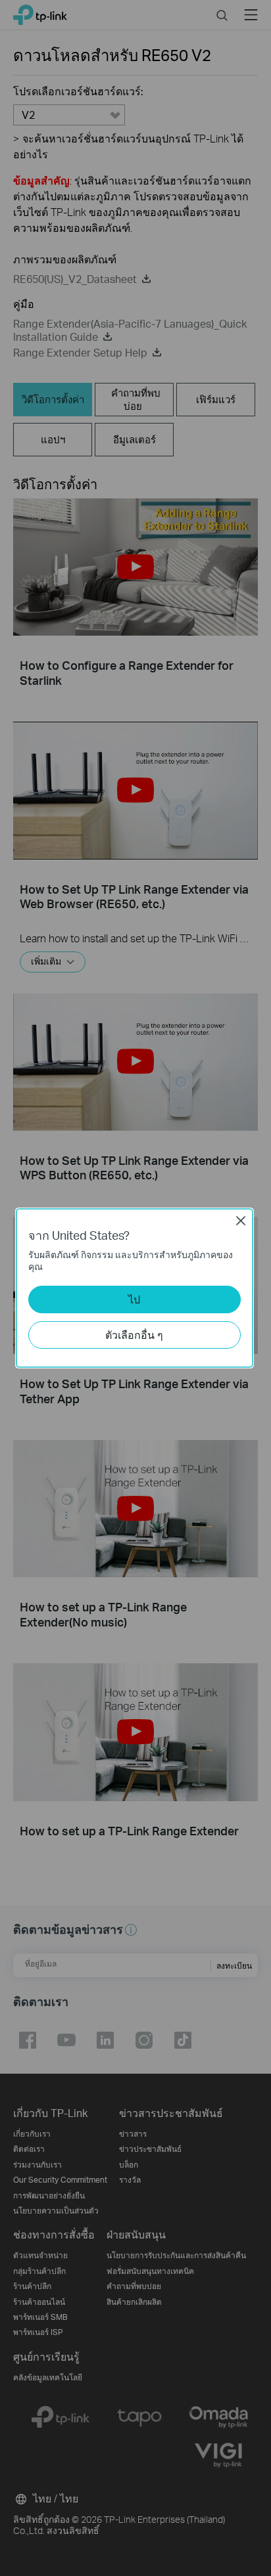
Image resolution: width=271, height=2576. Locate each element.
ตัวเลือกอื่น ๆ (134, 1335)
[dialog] (135, 1288)
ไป (134, 1299)
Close (241, 1221)
